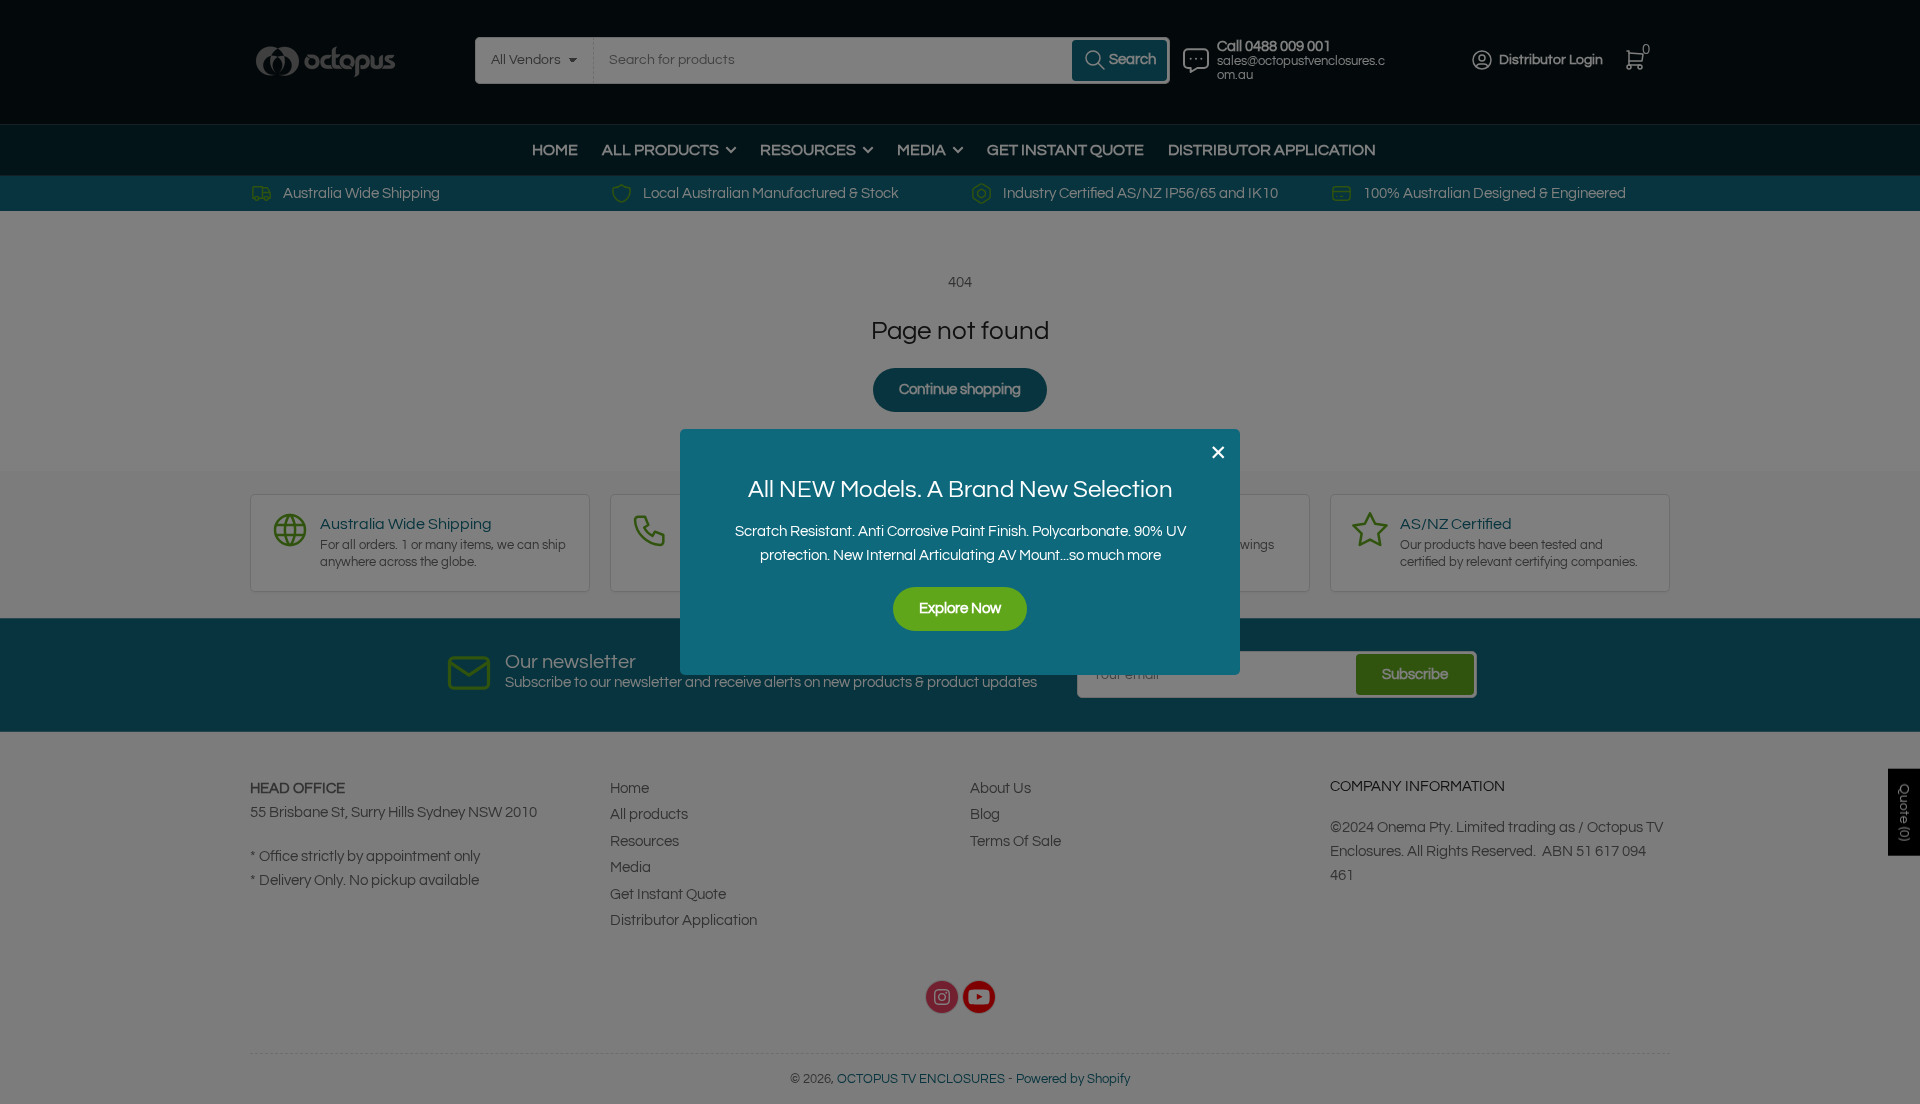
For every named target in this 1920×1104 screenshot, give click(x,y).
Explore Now (960, 608)
